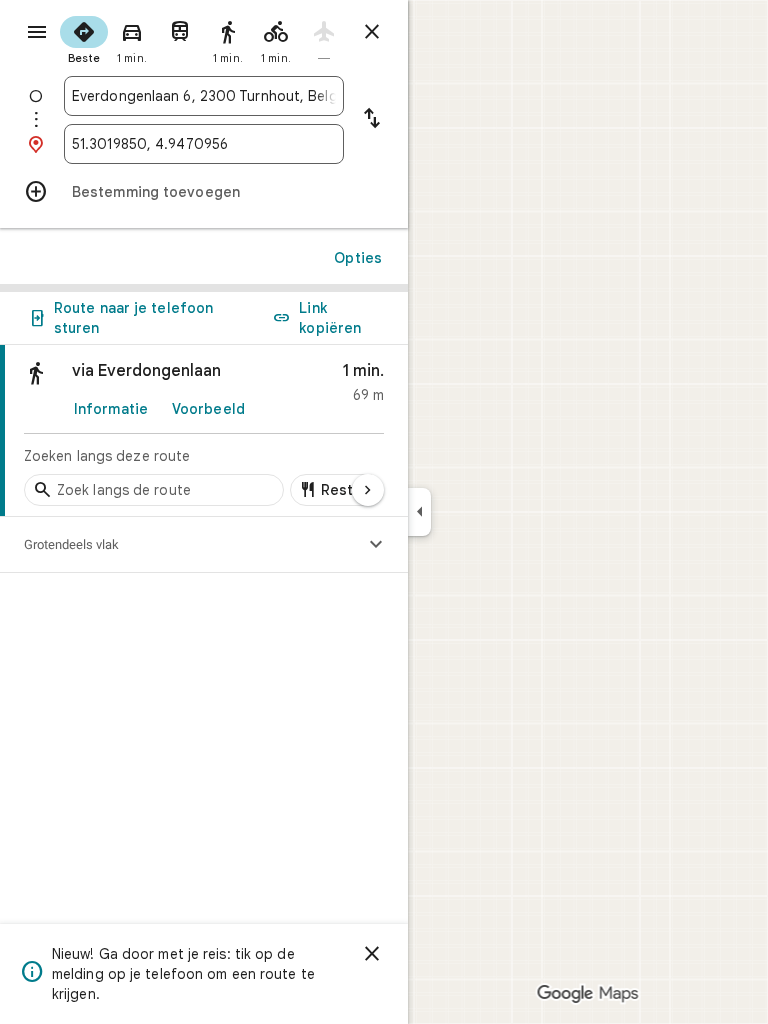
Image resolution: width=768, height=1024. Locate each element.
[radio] (84, 38)
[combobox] (204, 96)
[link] (204, 431)
